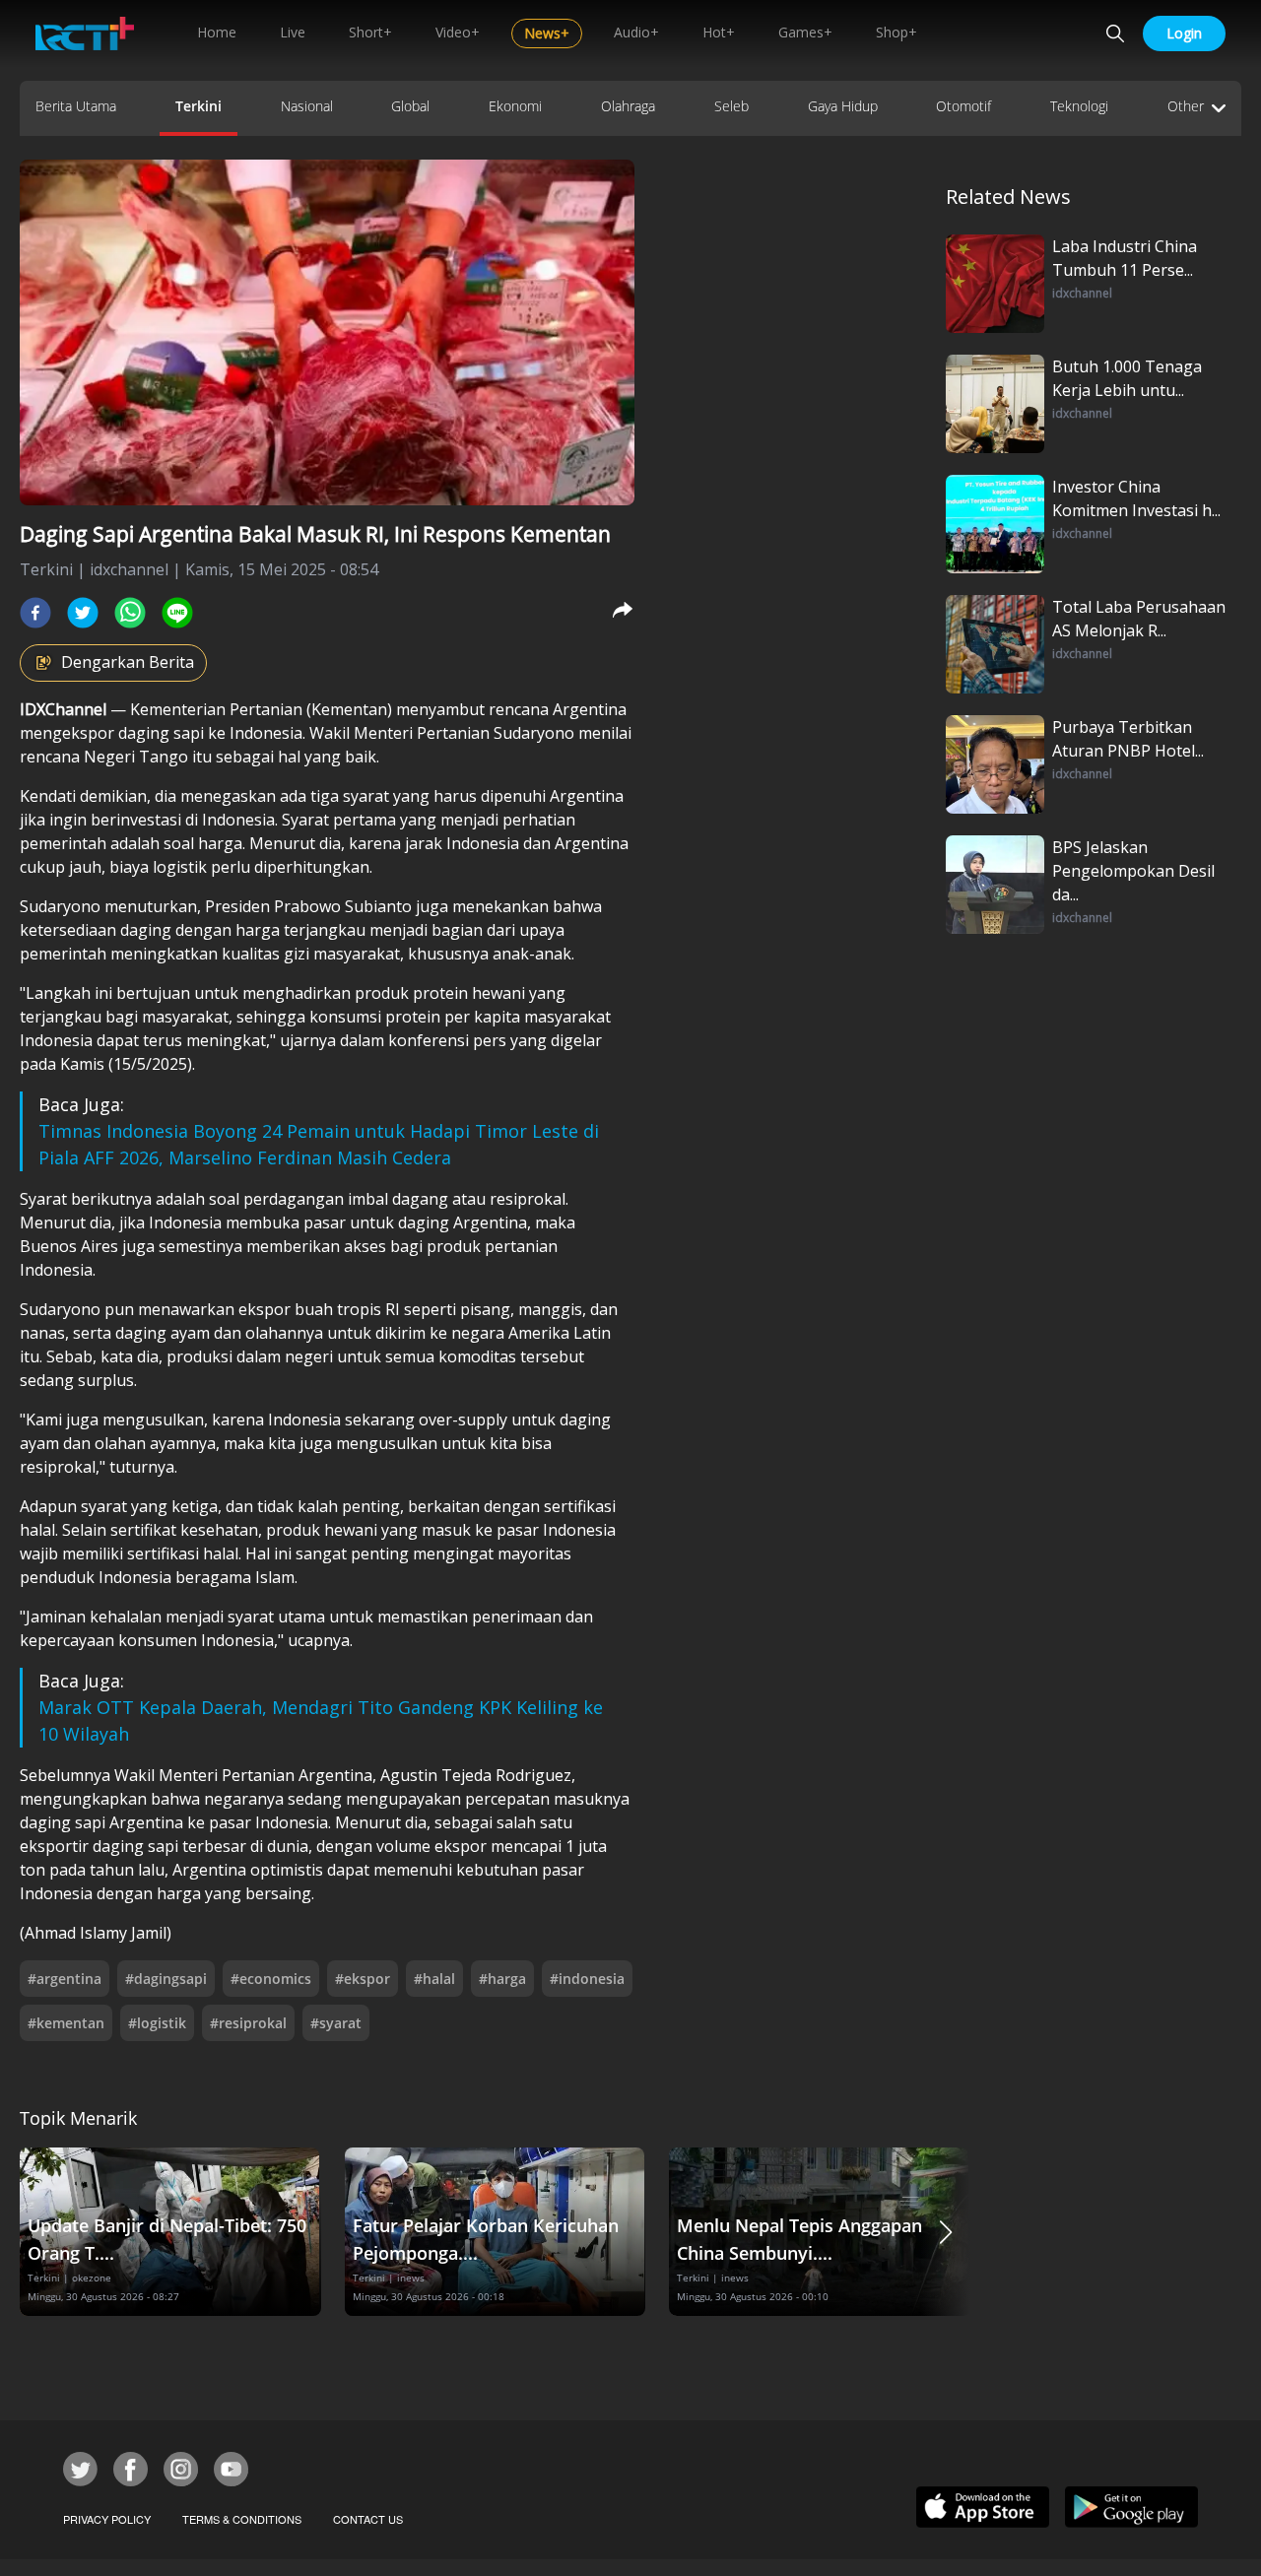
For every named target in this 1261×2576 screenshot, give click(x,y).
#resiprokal (248, 2023)
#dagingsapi (166, 1979)
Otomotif (963, 106)
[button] (946, 2232)
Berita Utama (76, 106)
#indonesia (587, 1979)
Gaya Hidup (843, 106)
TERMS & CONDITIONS (242, 2519)
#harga (502, 1979)
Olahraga (628, 106)
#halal (434, 1979)
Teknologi (1079, 106)
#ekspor (363, 1979)
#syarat (336, 2023)
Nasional (307, 106)
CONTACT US (368, 2519)
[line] (177, 613)
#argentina (65, 1979)
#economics (271, 1979)
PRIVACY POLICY (107, 2519)
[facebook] (35, 613)
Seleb (731, 106)
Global (410, 106)
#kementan (66, 2023)
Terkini (199, 106)
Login (1184, 33)
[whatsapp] (130, 613)
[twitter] (83, 613)
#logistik (157, 2023)
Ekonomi (515, 106)
